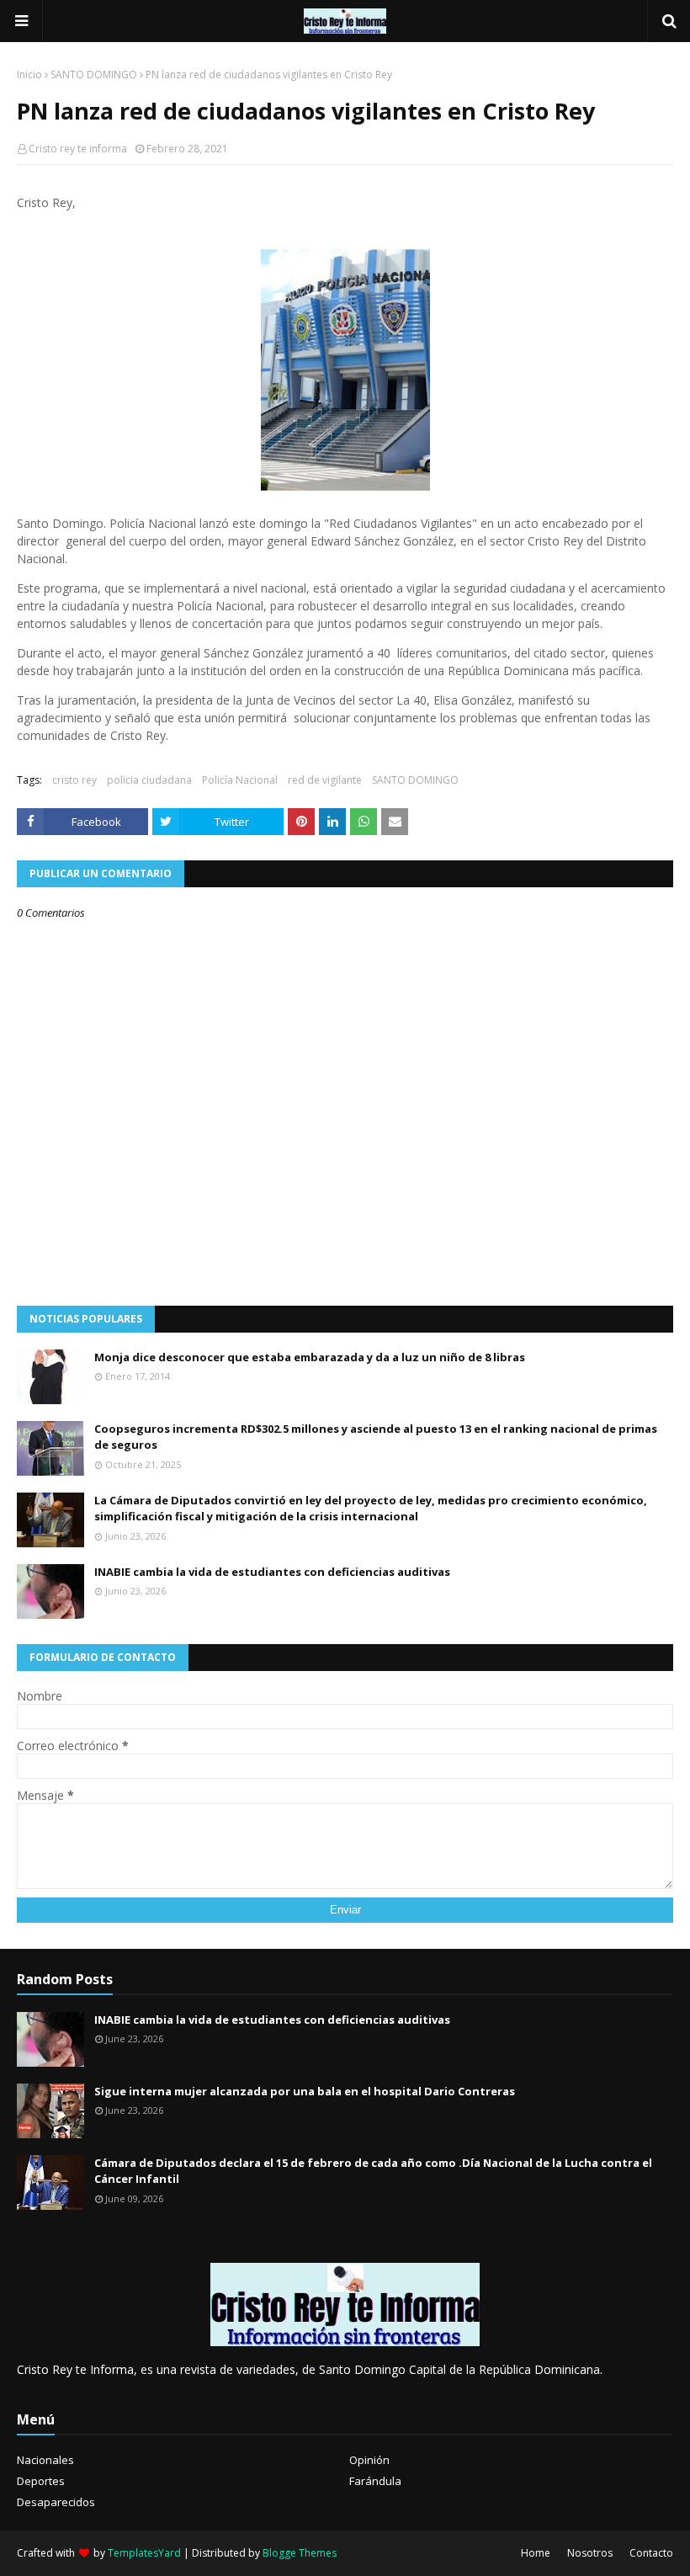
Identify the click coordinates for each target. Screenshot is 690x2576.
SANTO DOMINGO (94, 75)
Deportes (41, 2481)
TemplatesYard (144, 2553)
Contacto (651, 2553)
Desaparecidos (56, 2502)
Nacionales (45, 2460)
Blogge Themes (300, 2553)
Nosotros (590, 2553)
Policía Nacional (240, 780)
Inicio (29, 75)
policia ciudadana (149, 780)
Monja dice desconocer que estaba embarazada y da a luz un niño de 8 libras (310, 1357)
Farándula (375, 2481)
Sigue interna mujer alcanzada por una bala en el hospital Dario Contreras (305, 2091)
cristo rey (74, 780)
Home (536, 2553)
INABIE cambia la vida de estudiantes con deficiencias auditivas (272, 1572)
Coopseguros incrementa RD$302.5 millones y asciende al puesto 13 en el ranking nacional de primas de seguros (376, 1437)
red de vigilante (325, 780)
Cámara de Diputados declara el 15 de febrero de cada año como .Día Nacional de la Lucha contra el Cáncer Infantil (373, 2171)
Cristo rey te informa (78, 149)
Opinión (369, 2460)
